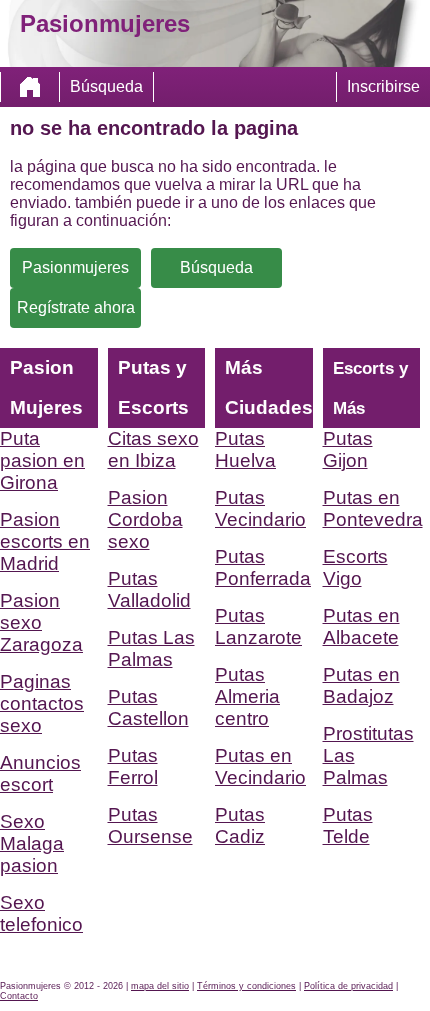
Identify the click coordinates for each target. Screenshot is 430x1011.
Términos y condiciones (246, 986)
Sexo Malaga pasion (32, 843)
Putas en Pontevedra (372, 508)
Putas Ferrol (133, 766)
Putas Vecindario (260, 508)
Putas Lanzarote (258, 626)
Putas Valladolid (149, 589)
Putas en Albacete (361, 626)
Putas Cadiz (240, 825)
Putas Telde (348, 825)
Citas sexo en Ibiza (153, 449)
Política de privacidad (348, 986)
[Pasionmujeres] (30, 87)
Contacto (19, 996)
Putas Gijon (348, 449)
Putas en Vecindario (260, 766)
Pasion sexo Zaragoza (41, 622)
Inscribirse (383, 86)
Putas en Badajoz (361, 685)
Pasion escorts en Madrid (45, 541)
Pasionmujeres (75, 267)
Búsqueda (106, 86)
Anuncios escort (40, 773)
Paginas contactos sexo (42, 703)
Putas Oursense (150, 825)
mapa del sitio (160, 986)
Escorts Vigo (355, 567)
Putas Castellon (148, 707)
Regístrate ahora (76, 307)
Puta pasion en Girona (42, 460)
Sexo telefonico (41, 913)
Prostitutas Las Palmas (368, 755)
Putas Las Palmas (151, 648)
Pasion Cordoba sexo (145, 519)
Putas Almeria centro (247, 696)
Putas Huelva (245, 449)
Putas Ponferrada (263, 567)
